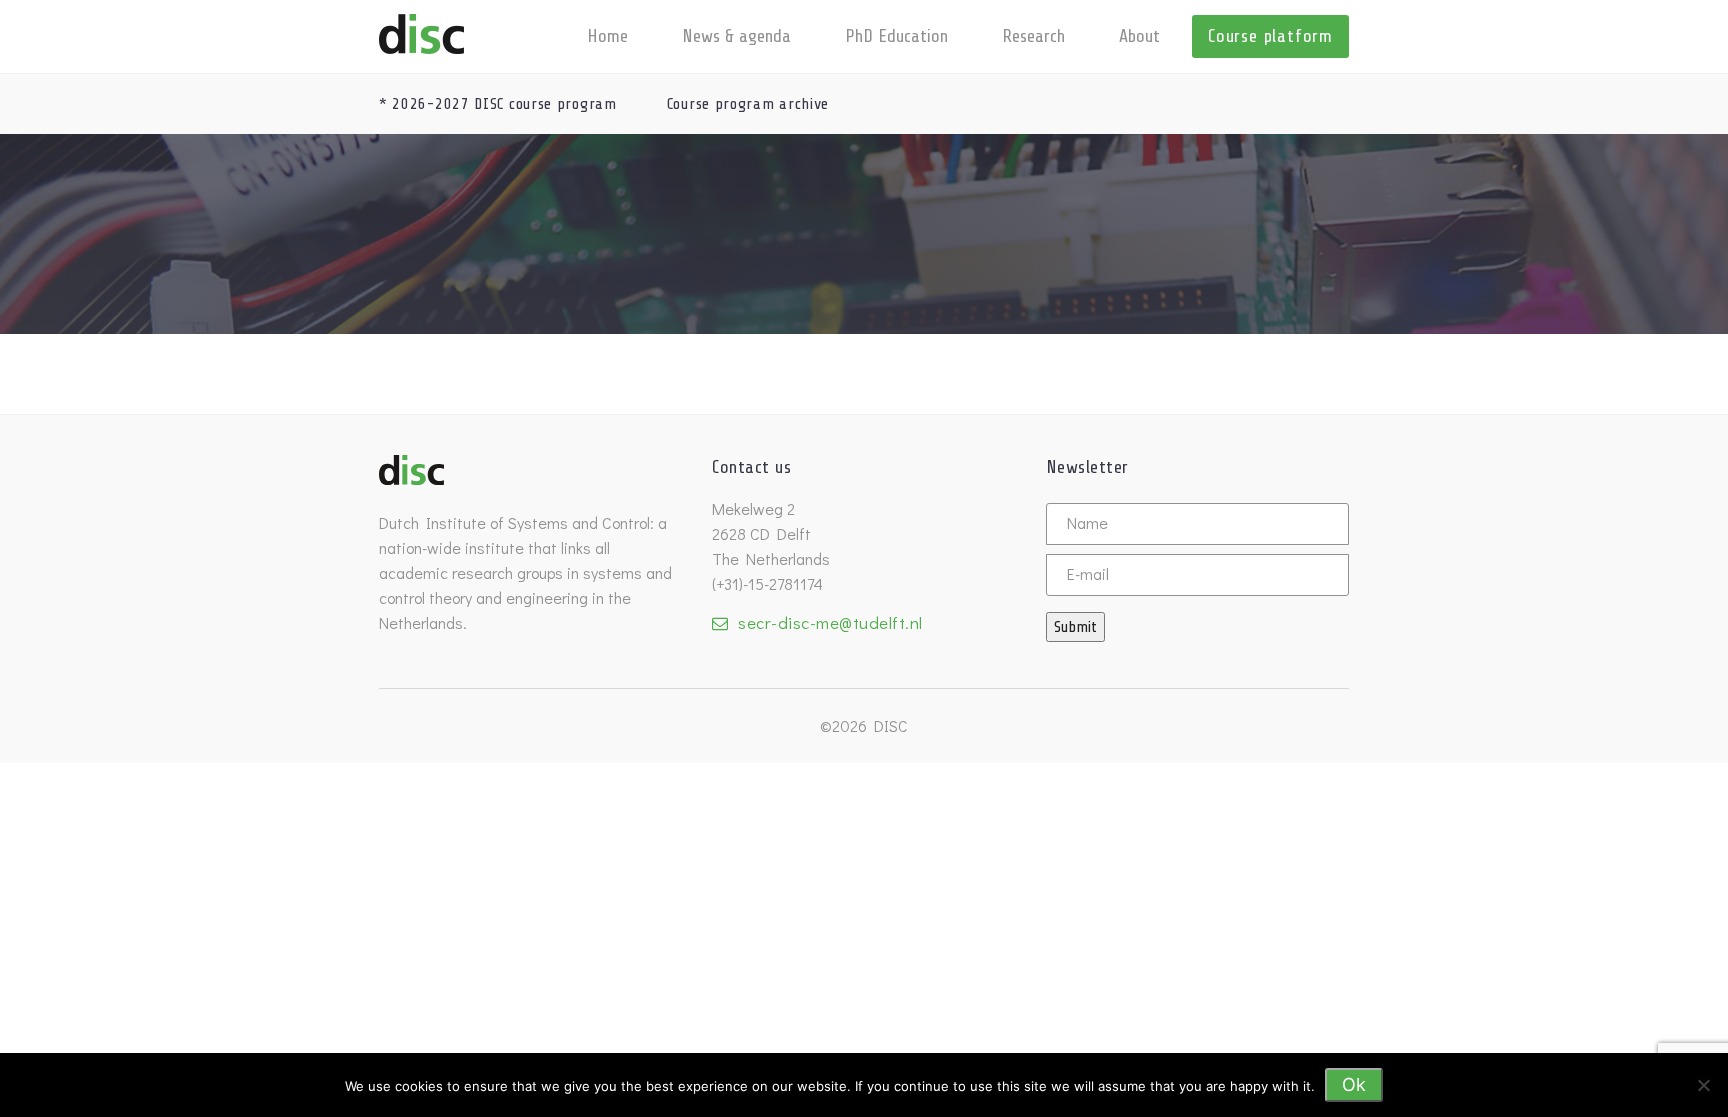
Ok (1354, 1084)
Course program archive (748, 104)
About (1139, 36)
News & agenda (736, 36)
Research (1033, 36)
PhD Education (896, 36)
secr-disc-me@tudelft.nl (830, 622)
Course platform (1270, 36)
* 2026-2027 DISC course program (498, 104)
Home (607, 36)
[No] (1703, 1085)
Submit (1075, 627)
